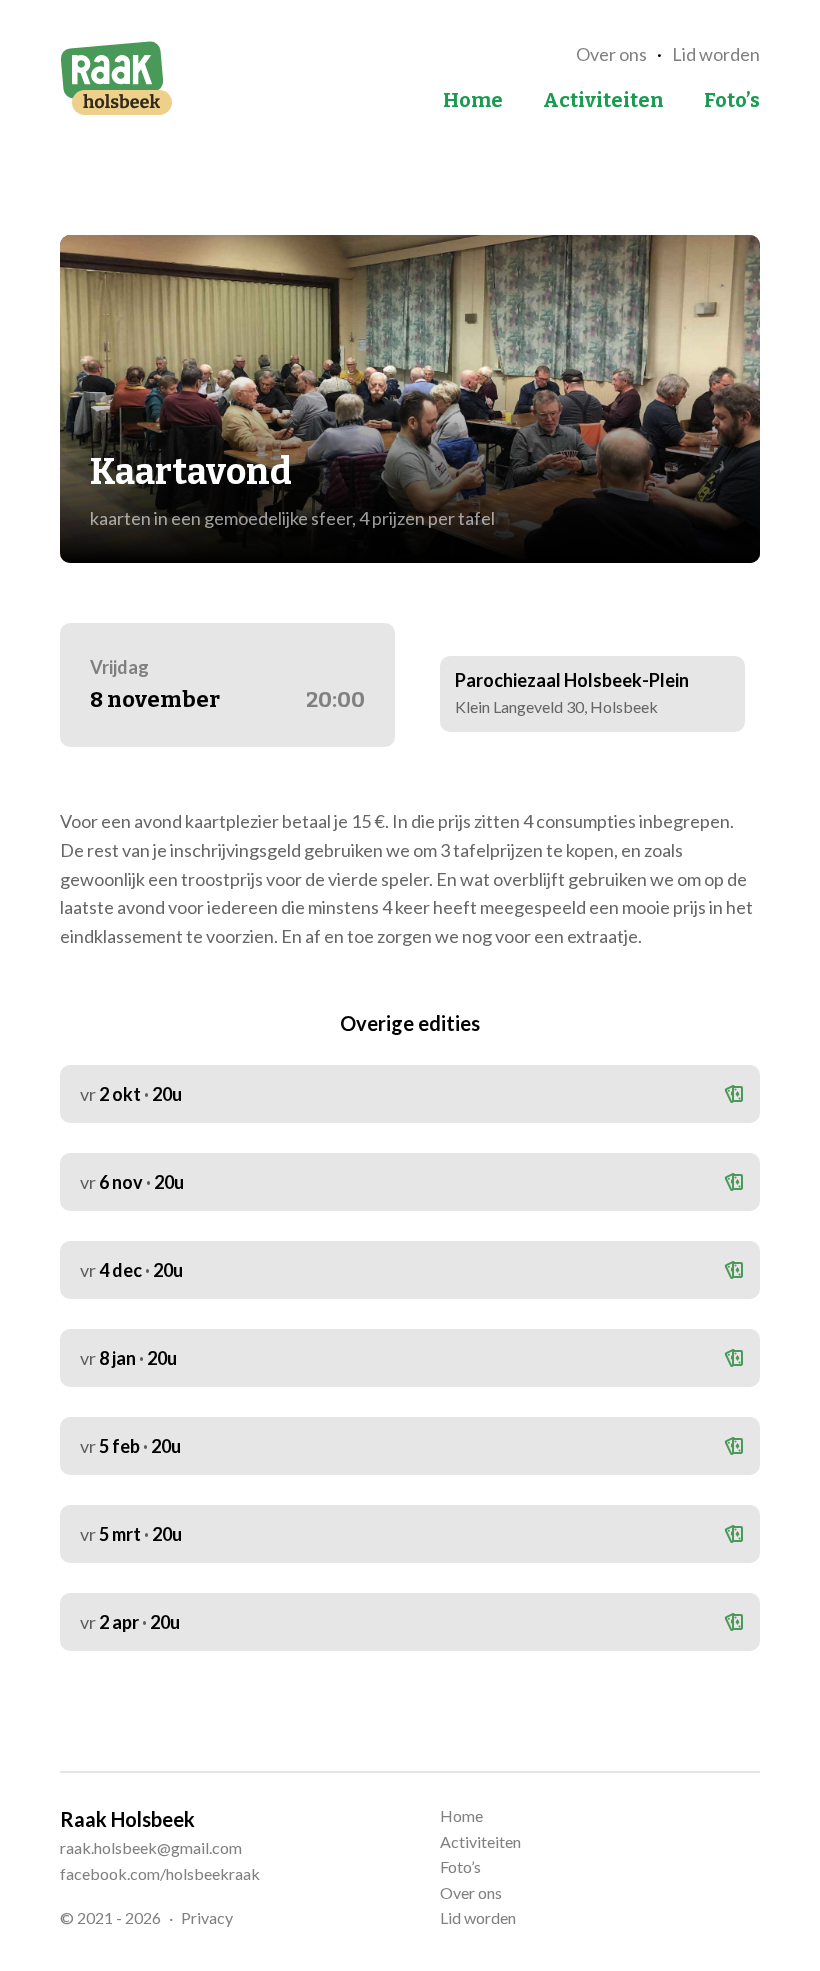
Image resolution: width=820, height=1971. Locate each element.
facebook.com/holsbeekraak (160, 1873)
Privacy (207, 1917)
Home (473, 100)
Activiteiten (603, 100)
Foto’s (732, 100)
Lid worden (716, 54)
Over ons (611, 54)
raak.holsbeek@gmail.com (151, 1847)
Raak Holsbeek (116, 77)
